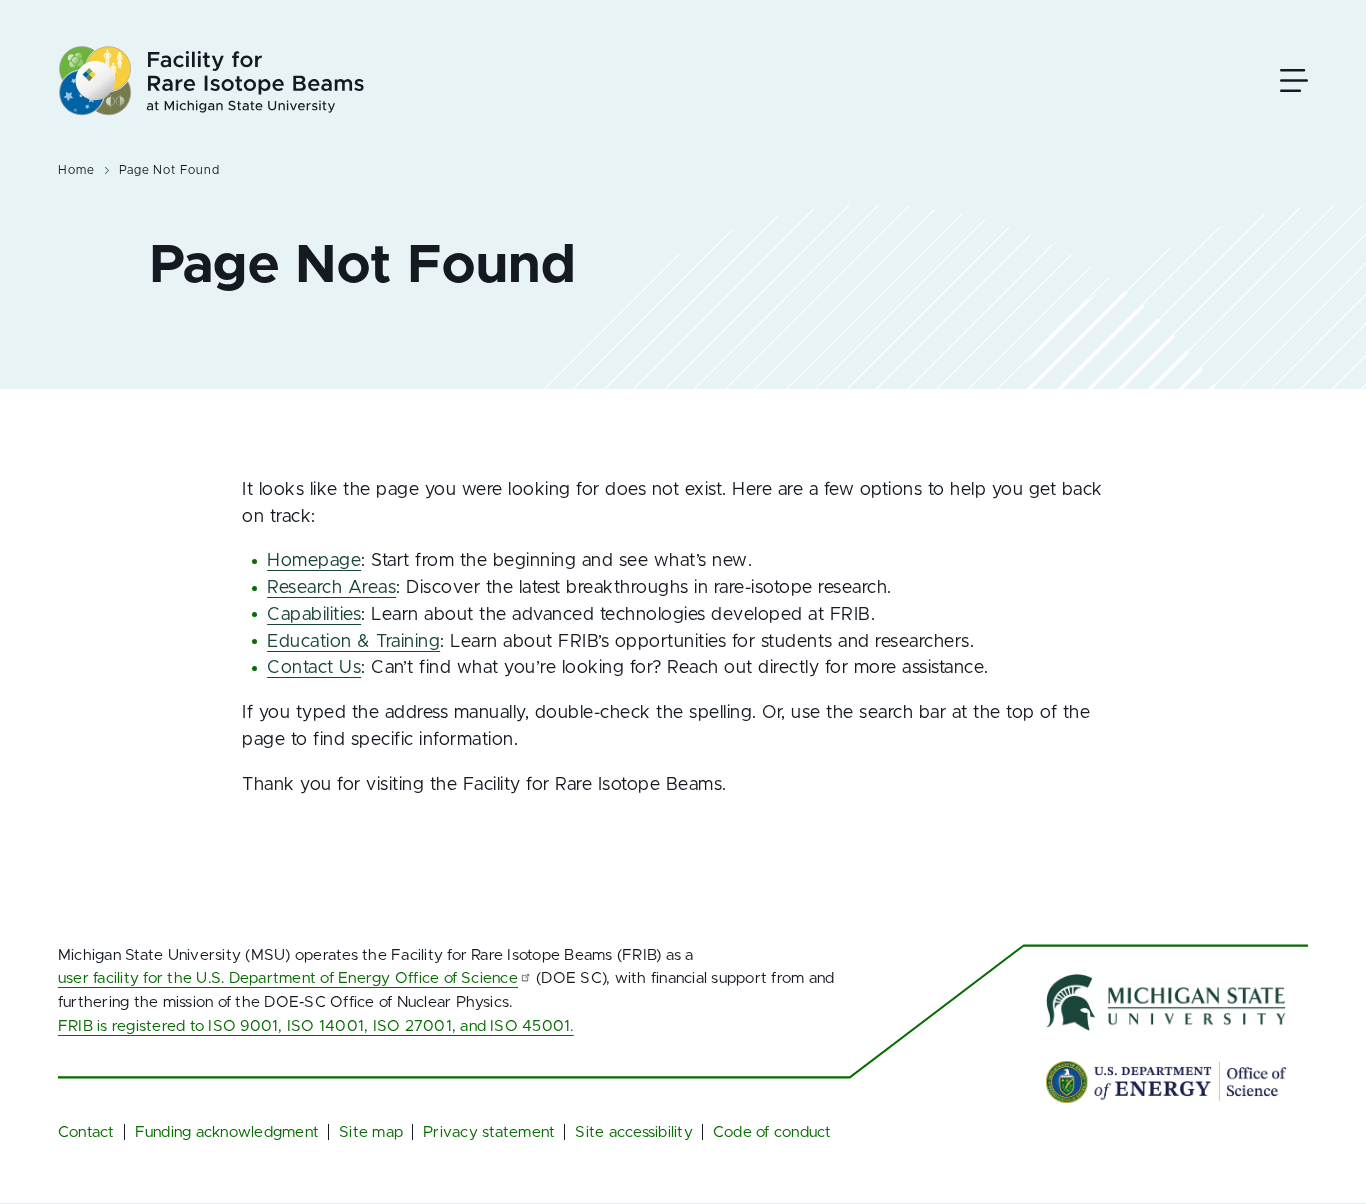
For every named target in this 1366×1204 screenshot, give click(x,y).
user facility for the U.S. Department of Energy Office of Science (288, 978)
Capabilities (314, 615)
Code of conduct (772, 1132)
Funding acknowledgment (227, 1132)
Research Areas (331, 588)
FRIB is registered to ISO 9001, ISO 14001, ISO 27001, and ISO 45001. (316, 1026)
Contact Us (314, 668)
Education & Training (353, 642)
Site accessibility (633, 1132)
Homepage (314, 561)
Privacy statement (489, 1132)
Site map (371, 1132)
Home (76, 170)
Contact (86, 1132)
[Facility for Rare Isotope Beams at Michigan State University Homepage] (211, 80)
